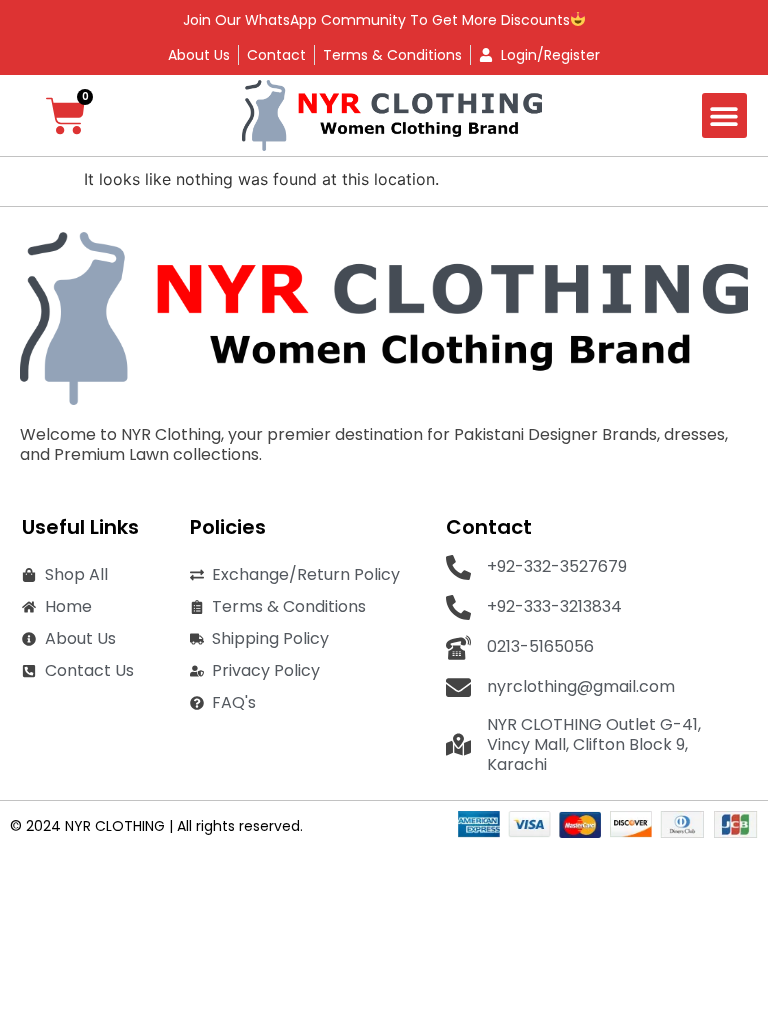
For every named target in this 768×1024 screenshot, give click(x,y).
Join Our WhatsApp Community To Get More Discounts (376, 20)
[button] (724, 115)
